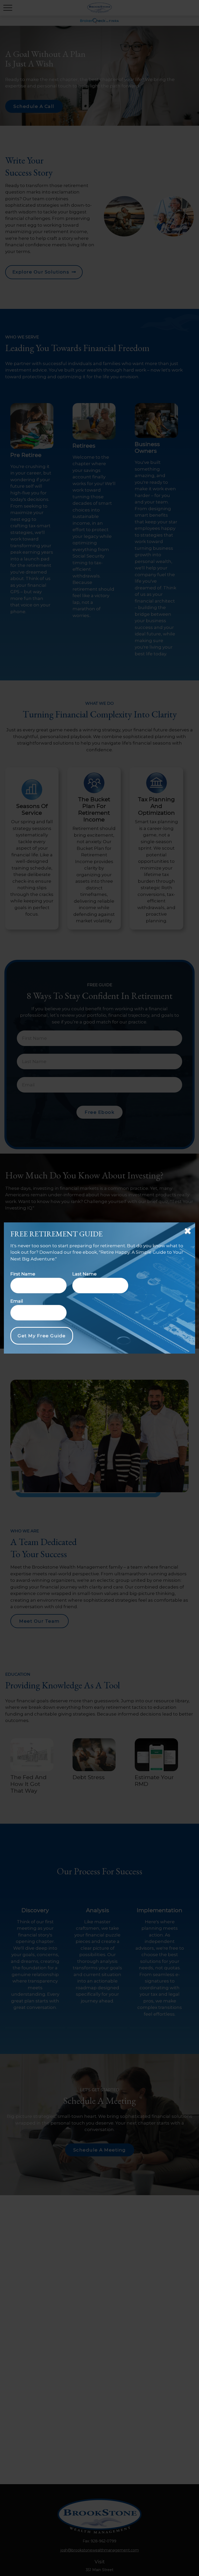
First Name (23, 1274)
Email (17, 1301)
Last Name (84, 1274)
